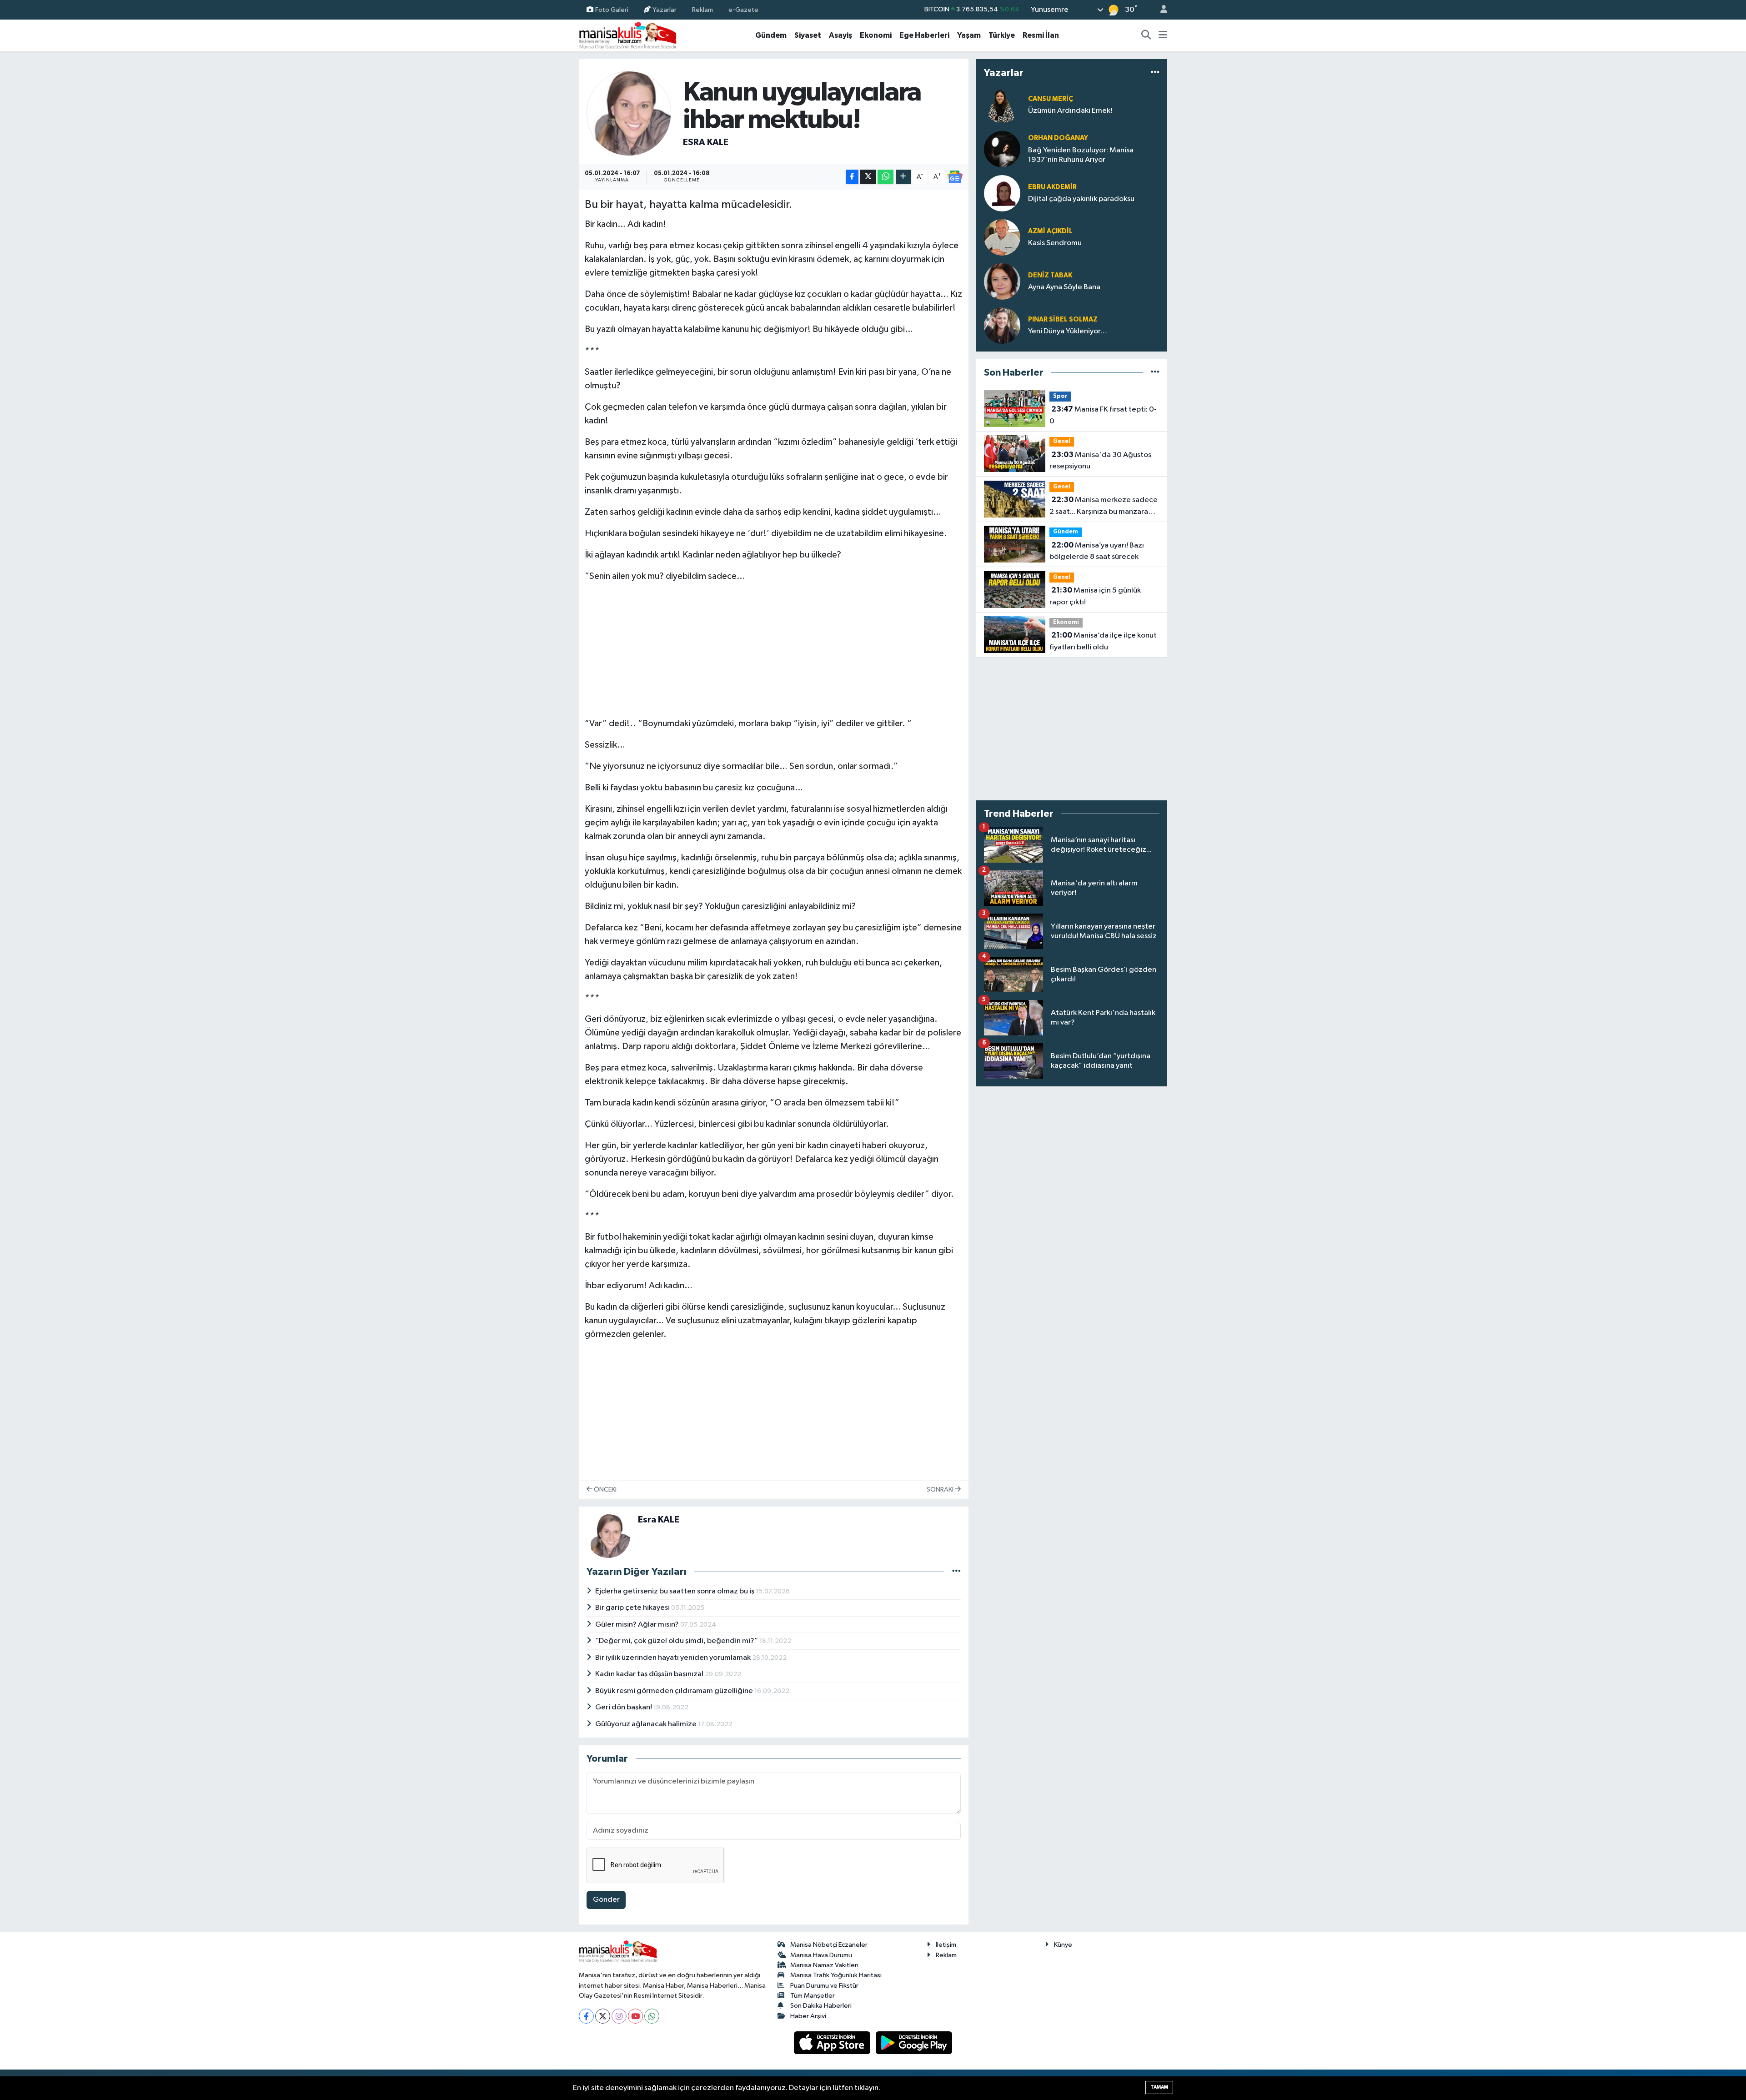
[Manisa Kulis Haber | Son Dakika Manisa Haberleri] (628, 35)
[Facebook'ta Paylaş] (852, 177)
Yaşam (969, 35)
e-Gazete (743, 9)
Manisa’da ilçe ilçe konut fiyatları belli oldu (1103, 641)
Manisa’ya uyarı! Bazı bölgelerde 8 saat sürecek (1097, 551)
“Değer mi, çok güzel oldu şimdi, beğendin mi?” (677, 1641)
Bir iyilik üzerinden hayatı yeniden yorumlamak (674, 1658)
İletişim (946, 1945)
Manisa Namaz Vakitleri (824, 1965)
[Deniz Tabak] (1002, 281)
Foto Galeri (612, 9)
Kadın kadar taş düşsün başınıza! (650, 1674)
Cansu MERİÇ (1051, 99)
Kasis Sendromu (1055, 243)
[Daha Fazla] (903, 177)
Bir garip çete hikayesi (633, 1608)
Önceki (605, 1490)
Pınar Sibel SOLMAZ (1063, 319)
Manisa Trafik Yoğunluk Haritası (836, 1975)
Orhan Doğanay (1058, 138)
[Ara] (1146, 35)
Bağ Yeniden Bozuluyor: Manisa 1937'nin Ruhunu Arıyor (1081, 155)
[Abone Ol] (955, 177)
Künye (1063, 1945)
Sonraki (941, 1490)
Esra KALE (706, 142)
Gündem (771, 35)
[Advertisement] (773, 648)
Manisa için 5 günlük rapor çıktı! (1095, 596)
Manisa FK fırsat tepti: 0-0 (1103, 415)
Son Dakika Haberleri (821, 2006)
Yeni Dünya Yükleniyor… (1068, 331)
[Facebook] (586, 2016)
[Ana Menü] (1163, 35)
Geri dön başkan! (624, 1707)
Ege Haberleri (924, 35)
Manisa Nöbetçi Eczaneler (829, 1945)
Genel (1062, 441)
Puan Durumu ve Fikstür (824, 1986)
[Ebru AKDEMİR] (1002, 193)
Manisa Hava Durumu (821, 1955)
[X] (603, 2016)
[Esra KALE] (629, 113)
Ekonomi (876, 35)
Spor (1060, 396)
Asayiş (840, 35)
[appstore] (833, 2042)
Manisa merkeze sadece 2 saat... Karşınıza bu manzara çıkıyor (1104, 507)
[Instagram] (619, 2016)
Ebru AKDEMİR (1052, 187)
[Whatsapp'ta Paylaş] (886, 177)
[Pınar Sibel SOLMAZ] (1002, 325)
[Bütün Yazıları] (956, 1572)
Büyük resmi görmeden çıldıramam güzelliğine (675, 1691)
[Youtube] (635, 2016)
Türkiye (1002, 35)
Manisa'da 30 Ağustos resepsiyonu (1100, 461)
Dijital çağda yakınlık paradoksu (1081, 199)
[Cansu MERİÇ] (1002, 105)
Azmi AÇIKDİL (1050, 231)
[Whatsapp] (652, 2016)
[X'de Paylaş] (868, 177)
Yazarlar (665, 9)
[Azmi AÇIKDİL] (1002, 237)
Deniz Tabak (1050, 275)
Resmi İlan (1041, 35)
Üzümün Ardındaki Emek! (1070, 111)
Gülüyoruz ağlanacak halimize (647, 1724)
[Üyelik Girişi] (1160, 10)
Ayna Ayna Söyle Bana (1064, 287)
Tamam (1159, 2087)
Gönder (606, 1900)
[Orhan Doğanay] (1002, 149)
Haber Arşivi (808, 2016)
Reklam (702, 9)
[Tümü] (1155, 73)
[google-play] (914, 2042)
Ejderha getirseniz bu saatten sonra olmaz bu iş (675, 1591)
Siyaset (808, 35)
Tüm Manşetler (813, 1996)
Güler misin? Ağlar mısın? (638, 1625)
